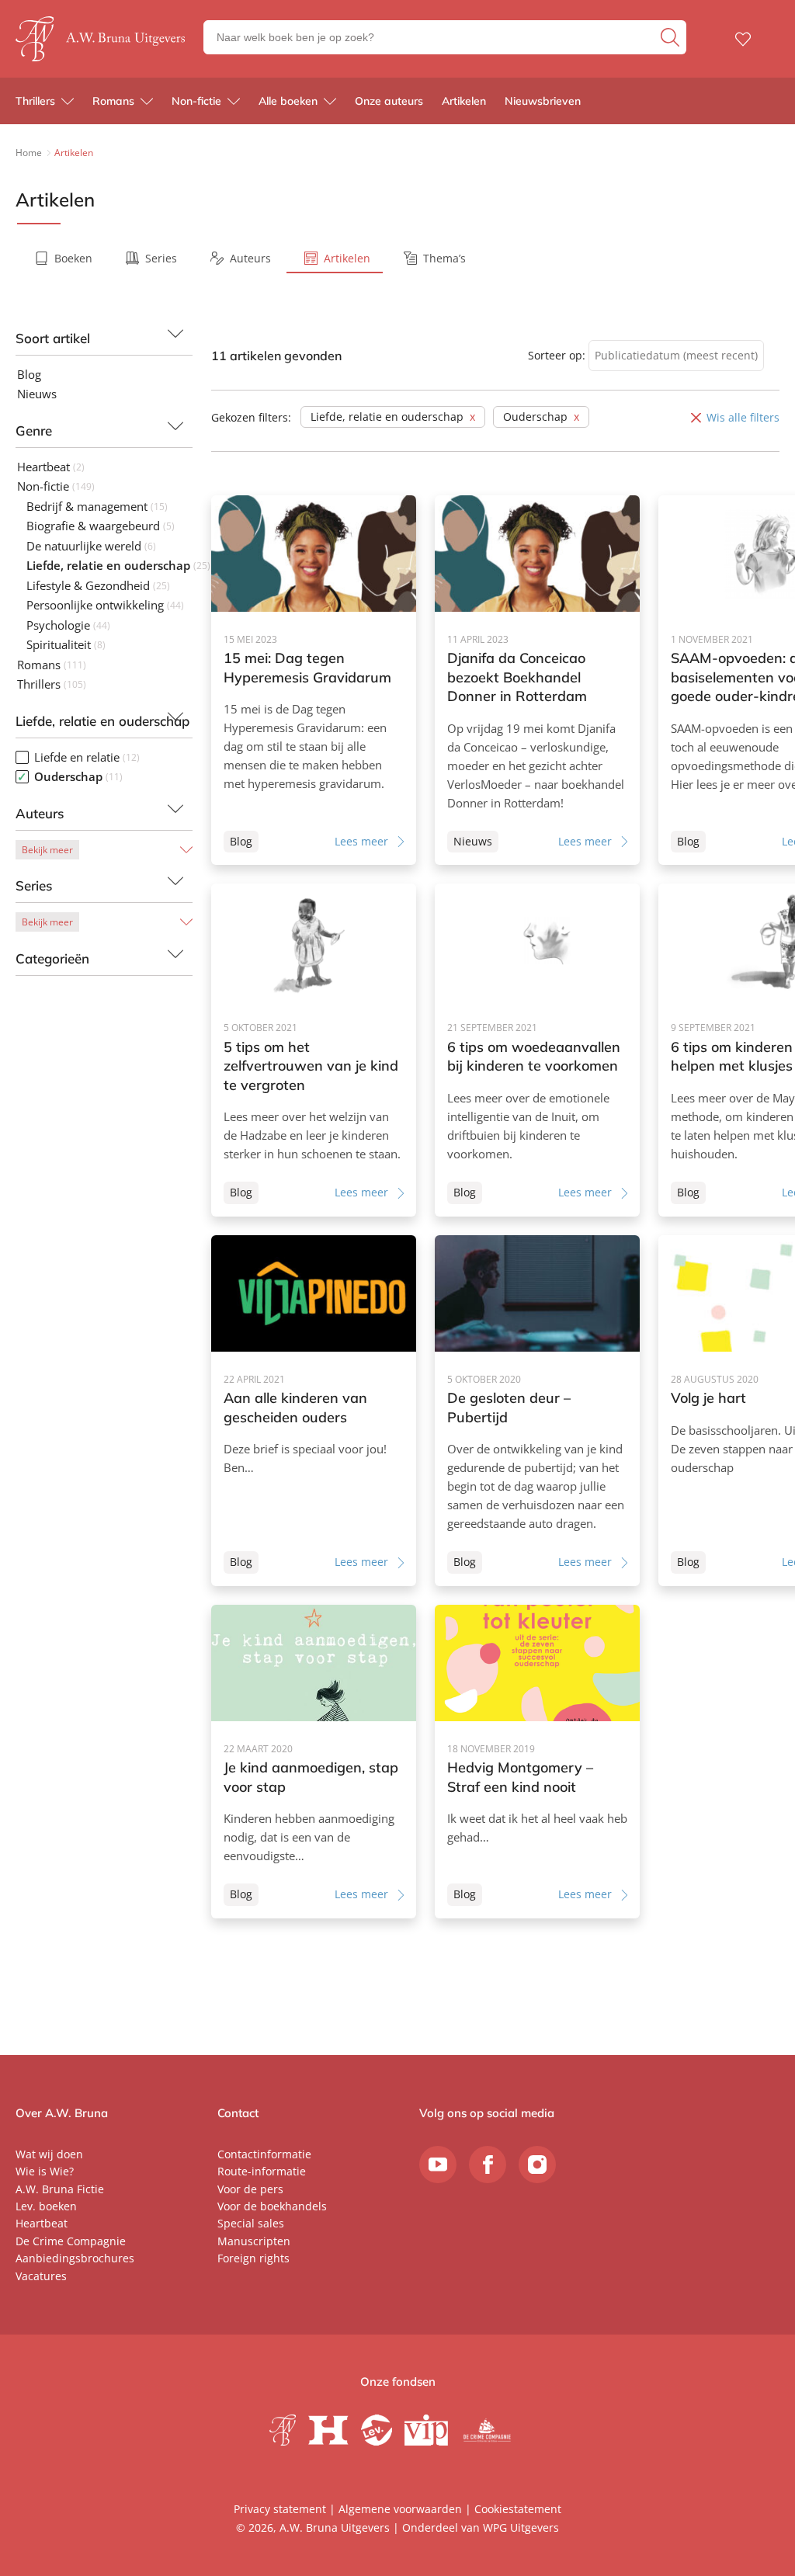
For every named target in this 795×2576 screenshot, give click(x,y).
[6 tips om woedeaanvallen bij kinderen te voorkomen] (537, 1050)
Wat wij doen (49, 2154)
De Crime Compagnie (71, 2241)
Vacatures (41, 2276)
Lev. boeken (46, 2206)
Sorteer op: (557, 355)
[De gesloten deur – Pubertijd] (537, 1411)
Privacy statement (280, 2509)
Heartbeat (42, 2223)
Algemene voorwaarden (400, 2509)
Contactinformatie (264, 2154)
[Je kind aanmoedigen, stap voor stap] (314, 1762)
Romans (113, 101)
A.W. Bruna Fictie (60, 2189)
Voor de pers (250, 2189)
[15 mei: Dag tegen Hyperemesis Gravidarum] (314, 680)
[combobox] (676, 356)
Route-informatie (262, 2171)
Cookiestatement (518, 2509)
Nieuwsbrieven (543, 101)
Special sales (251, 2223)
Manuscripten (254, 2241)
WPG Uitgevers (521, 2527)
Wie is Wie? (45, 2171)
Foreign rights (253, 2258)
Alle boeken (288, 101)
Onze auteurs (389, 101)
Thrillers (35, 101)
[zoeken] (672, 37)
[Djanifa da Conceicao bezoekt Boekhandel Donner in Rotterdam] (537, 680)
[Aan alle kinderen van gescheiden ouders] (314, 1411)
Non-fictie (196, 101)
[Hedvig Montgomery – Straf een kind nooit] (537, 1762)
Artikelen (464, 101)
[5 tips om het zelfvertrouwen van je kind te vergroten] (314, 1050)
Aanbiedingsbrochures (75, 2258)
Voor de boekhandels (272, 2206)
